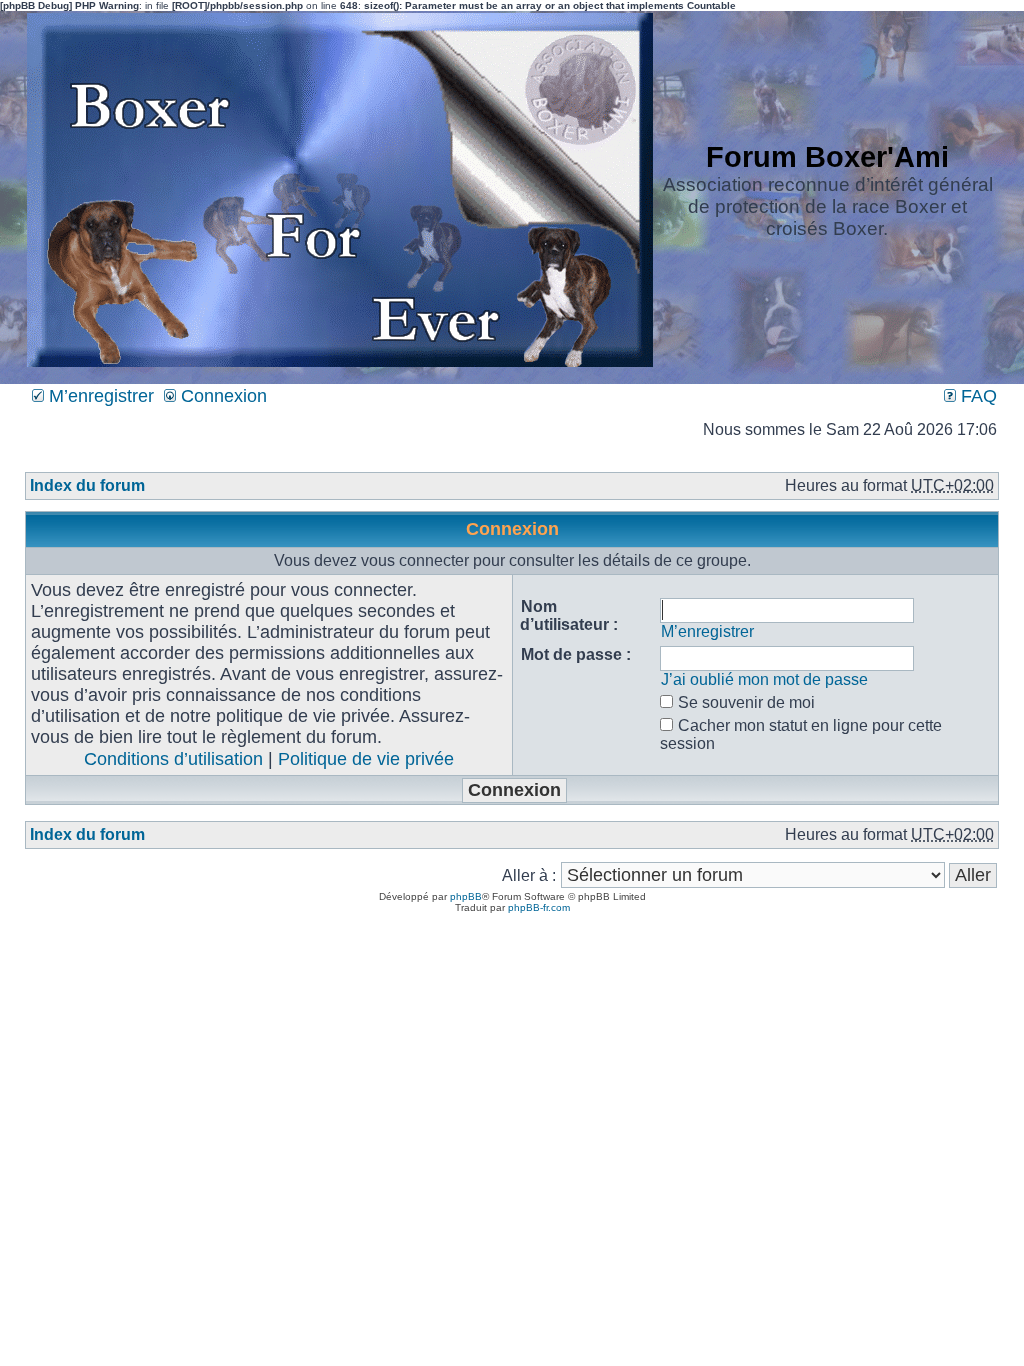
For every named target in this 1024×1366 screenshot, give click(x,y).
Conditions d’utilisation (173, 759)
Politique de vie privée (366, 759)
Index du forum (87, 485)
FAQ (976, 396)
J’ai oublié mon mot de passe (764, 679)
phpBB (466, 896)
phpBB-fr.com (539, 907)
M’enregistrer (99, 396)
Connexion (221, 396)
